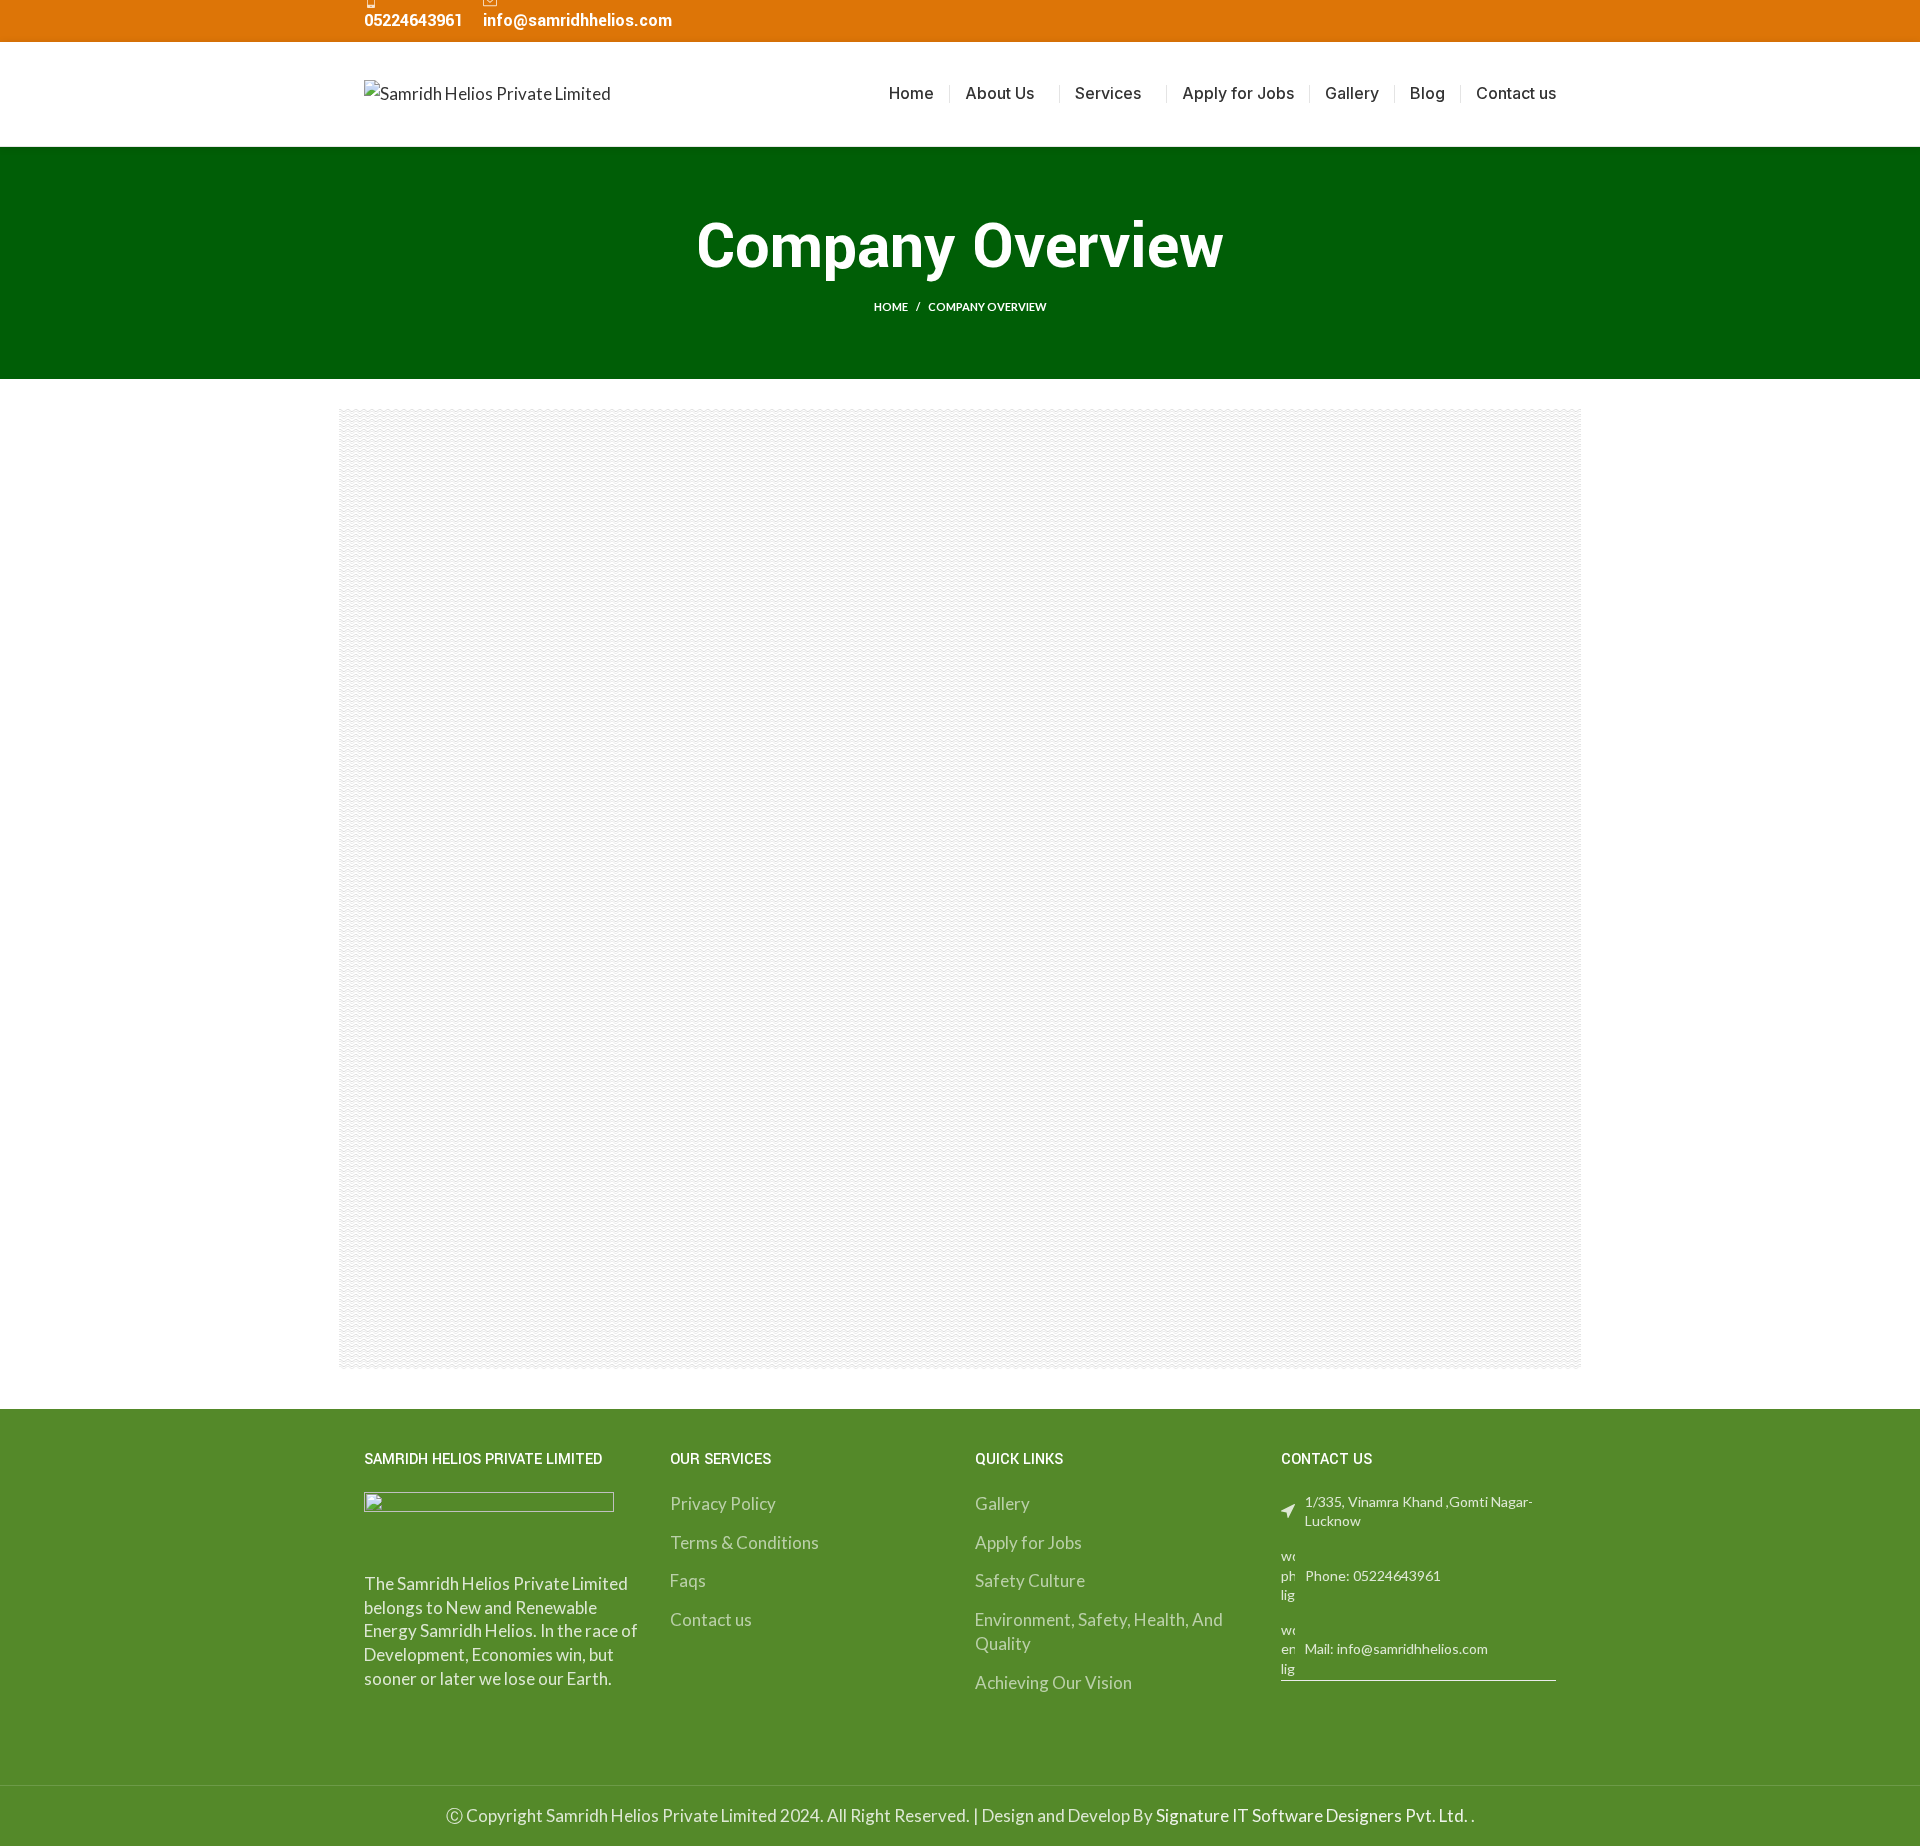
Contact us (711, 1619)
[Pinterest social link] (1498, 21)
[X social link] (1475, 21)
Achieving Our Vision (1053, 1682)
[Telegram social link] (1544, 21)
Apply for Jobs (1028, 1542)
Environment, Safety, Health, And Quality (1099, 1631)
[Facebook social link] (1452, 21)
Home (891, 306)
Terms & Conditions (744, 1542)
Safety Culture (1030, 1580)
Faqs (688, 1580)
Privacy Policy (723, 1503)
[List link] (1419, 1575)
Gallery (1002, 1503)
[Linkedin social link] (1521, 21)
